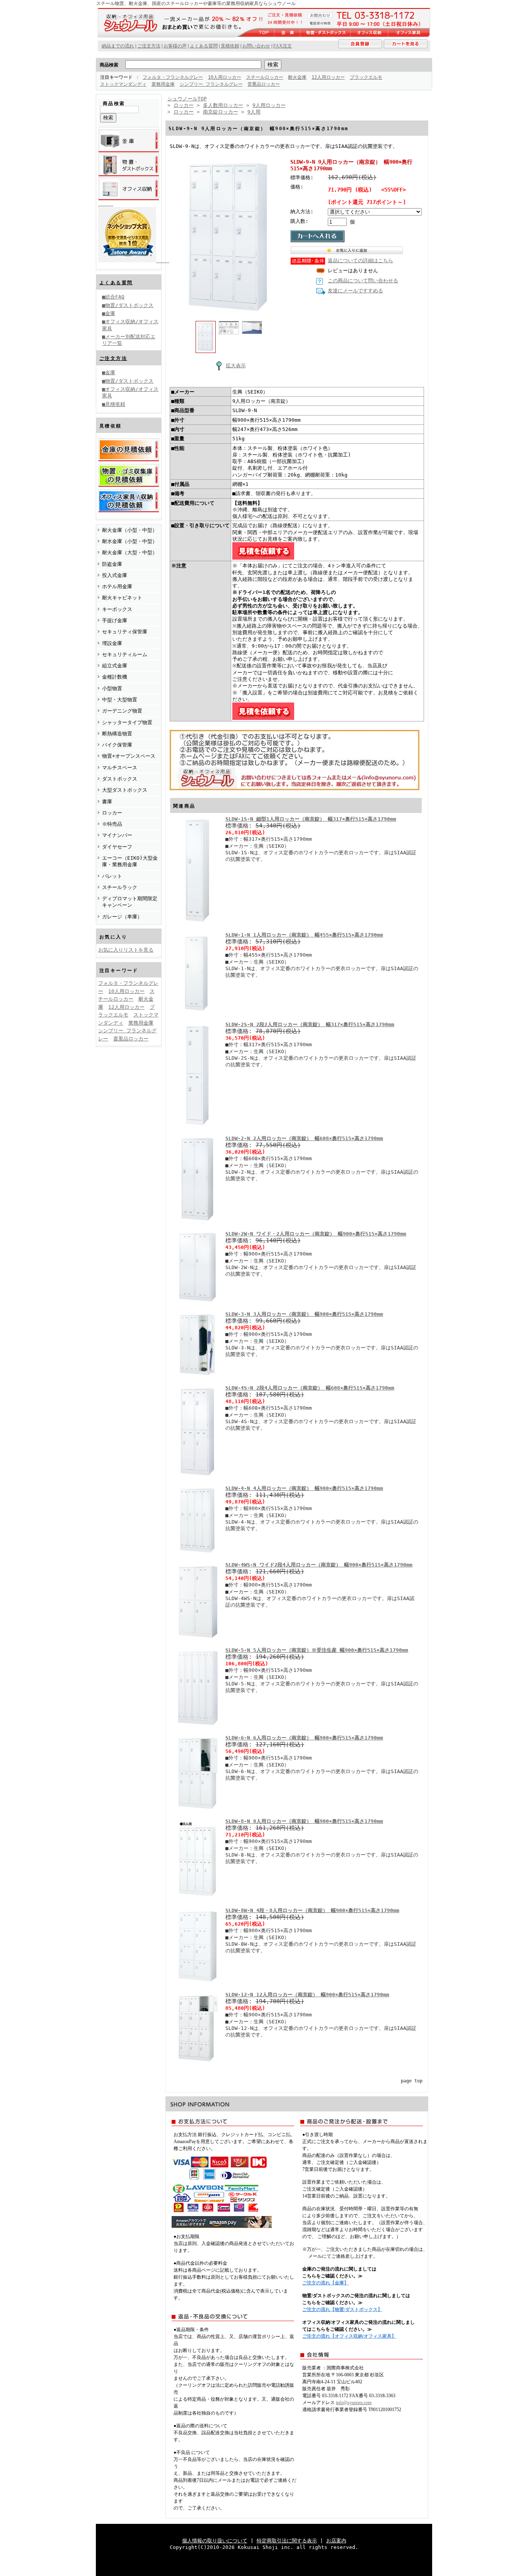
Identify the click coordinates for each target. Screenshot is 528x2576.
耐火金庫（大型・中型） (130, 552)
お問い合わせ (256, 46)
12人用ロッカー (328, 77)
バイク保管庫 (117, 745)
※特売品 (112, 824)
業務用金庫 (163, 84)
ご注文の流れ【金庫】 (325, 2283)
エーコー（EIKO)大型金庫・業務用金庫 (130, 861)
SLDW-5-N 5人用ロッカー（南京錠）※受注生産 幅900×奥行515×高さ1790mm (317, 1650)
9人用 (254, 112)
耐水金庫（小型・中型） (130, 541)
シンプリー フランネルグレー (211, 84)
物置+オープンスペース (129, 756)
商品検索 (109, 65)
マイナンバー (117, 835)
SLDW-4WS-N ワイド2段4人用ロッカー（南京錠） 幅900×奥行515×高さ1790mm (319, 1565)
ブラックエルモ (366, 77)
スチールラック (120, 887)
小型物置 (112, 688)
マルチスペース (120, 768)
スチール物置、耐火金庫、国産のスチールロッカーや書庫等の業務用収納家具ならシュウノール (196, 3)
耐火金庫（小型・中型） (130, 530)
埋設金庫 (112, 643)
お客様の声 (175, 46)
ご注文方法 (113, 358)
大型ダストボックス (125, 790)
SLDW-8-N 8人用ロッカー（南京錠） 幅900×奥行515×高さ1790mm (304, 1821)
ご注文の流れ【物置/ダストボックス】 (342, 2310)
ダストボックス (120, 779)
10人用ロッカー (225, 77)
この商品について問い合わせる (363, 281)
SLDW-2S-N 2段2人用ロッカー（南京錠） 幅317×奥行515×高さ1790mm (310, 1024)
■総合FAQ (113, 297)
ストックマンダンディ (123, 84)
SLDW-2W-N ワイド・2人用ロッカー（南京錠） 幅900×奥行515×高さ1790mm (316, 1234)
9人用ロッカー (269, 105)
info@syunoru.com (354, 2403)
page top (412, 2081)
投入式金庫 (115, 575)
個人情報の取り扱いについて (215, 2541)
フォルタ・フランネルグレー (173, 77)
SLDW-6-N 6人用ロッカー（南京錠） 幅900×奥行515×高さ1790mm (304, 1738)
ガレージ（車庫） (122, 917)
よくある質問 (116, 283)
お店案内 (336, 2541)
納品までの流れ (118, 46)
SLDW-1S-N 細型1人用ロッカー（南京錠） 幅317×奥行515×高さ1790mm (311, 819)
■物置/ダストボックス (128, 305)
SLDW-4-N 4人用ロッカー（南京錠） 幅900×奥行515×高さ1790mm (304, 1488)
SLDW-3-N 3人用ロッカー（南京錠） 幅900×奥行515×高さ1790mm (304, 1314)
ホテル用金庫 (117, 586)
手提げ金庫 (115, 620)
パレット (112, 876)
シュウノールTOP (187, 99)
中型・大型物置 (120, 700)
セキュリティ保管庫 (125, 632)
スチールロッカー (265, 77)
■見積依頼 (114, 404)
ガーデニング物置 (122, 711)
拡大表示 (236, 366)
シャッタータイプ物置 (127, 722)
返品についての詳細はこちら (360, 260)
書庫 (107, 802)
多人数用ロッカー (223, 105)
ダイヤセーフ (117, 847)
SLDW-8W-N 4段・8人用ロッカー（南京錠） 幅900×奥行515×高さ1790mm (312, 1910)
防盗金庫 (112, 564)
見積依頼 (230, 46)
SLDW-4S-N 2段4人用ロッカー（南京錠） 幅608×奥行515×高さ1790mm (310, 1388)
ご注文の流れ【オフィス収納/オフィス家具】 (349, 2336)
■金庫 (109, 313)
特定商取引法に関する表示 (287, 2541)
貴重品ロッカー (264, 84)
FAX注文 (283, 46)
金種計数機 (115, 677)
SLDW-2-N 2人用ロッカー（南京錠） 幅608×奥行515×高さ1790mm (304, 1138)
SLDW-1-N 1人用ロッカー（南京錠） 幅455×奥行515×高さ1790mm (304, 935)
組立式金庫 (115, 666)
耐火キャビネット (122, 598)
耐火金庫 (297, 77)
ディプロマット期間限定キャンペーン (130, 902)
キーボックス (117, 609)
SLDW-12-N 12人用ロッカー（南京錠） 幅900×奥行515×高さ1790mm (307, 1995)
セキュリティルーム (125, 654)
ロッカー (112, 813)
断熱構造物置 (117, 734)
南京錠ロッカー (221, 112)
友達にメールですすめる (355, 291)
